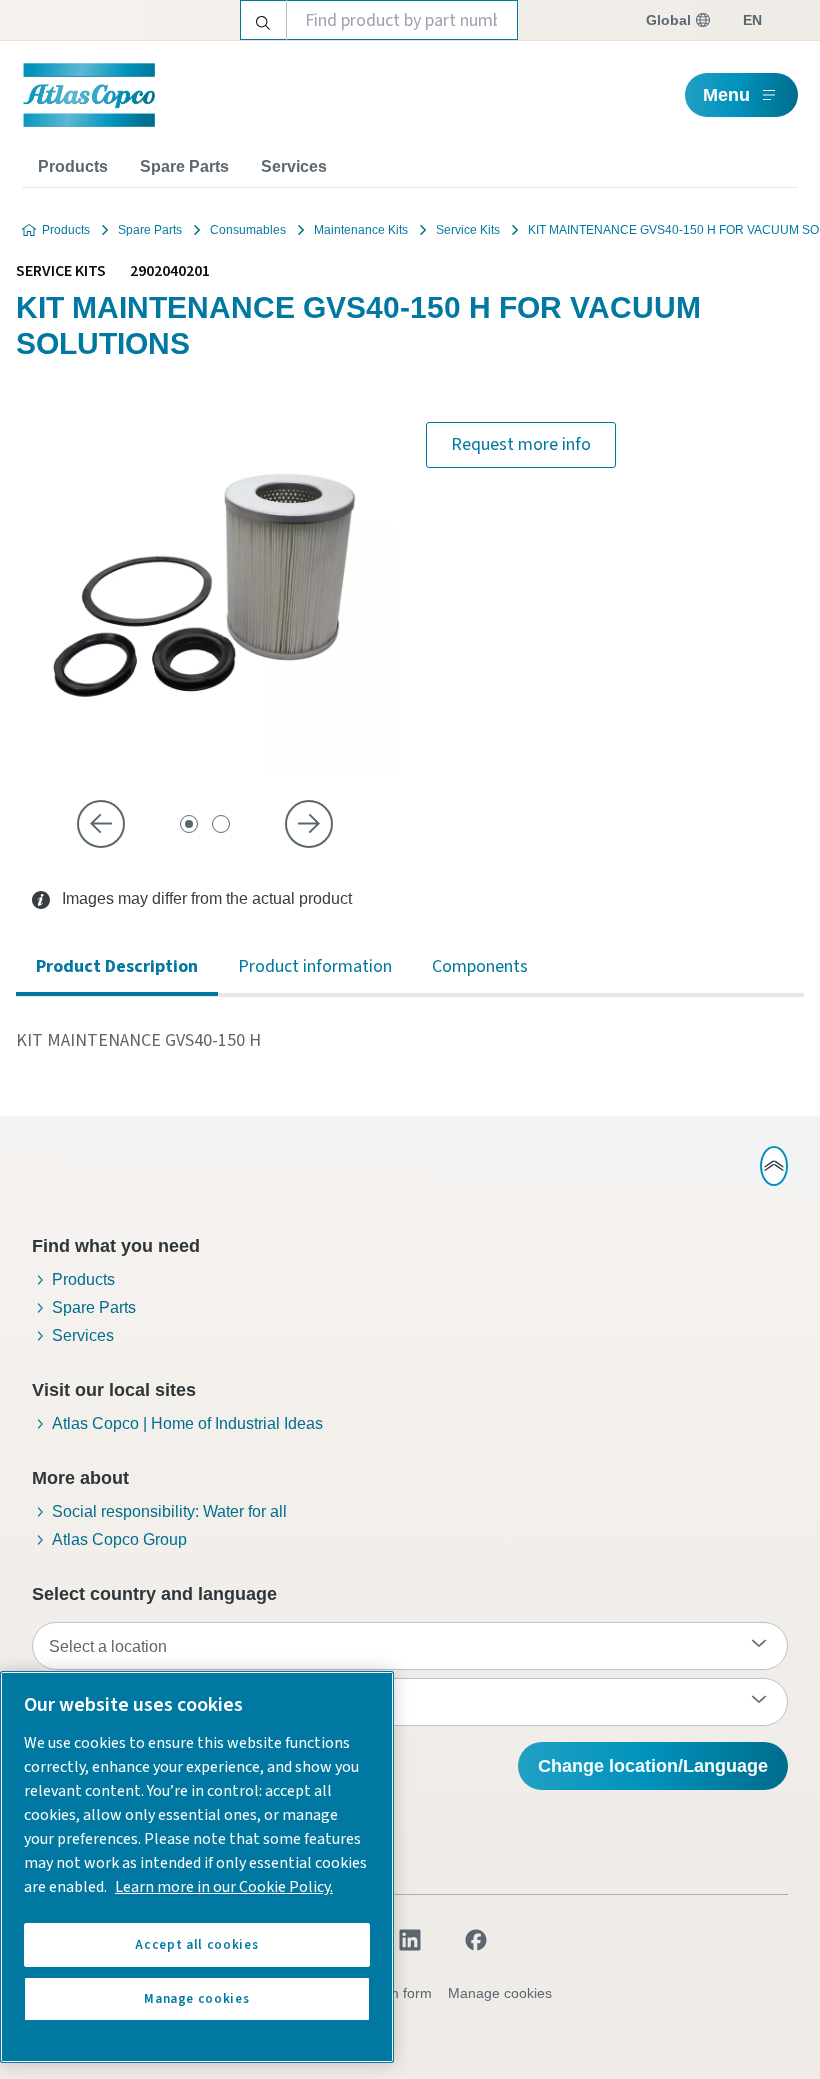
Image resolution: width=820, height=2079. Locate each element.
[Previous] (101, 824)
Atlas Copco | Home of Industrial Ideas (187, 1423)
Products (73, 166)
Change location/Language (653, 1766)
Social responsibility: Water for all (169, 1511)
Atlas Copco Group (119, 1539)
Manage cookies (500, 1993)
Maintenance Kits (361, 230)
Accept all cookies (196, 1945)
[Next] (309, 824)
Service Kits (468, 230)
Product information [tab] (315, 966)
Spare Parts (184, 166)
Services (294, 166)
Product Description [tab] (117, 966)
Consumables (248, 230)
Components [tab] (480, 966)
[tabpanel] (410, 1041)
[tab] (189, 824)
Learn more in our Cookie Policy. (224, 1887)
